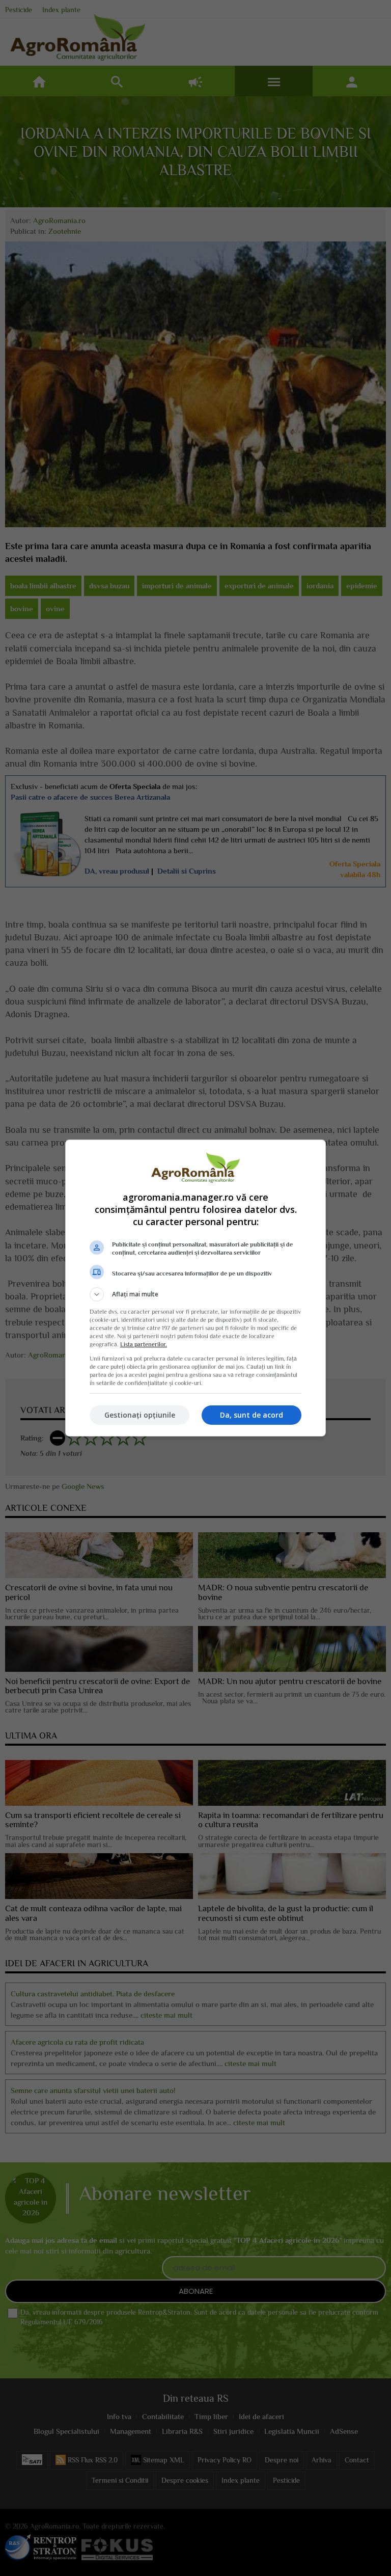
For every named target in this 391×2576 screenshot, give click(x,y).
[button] (195, 1294)
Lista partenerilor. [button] (144, 1344)
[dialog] (195, 1288)
